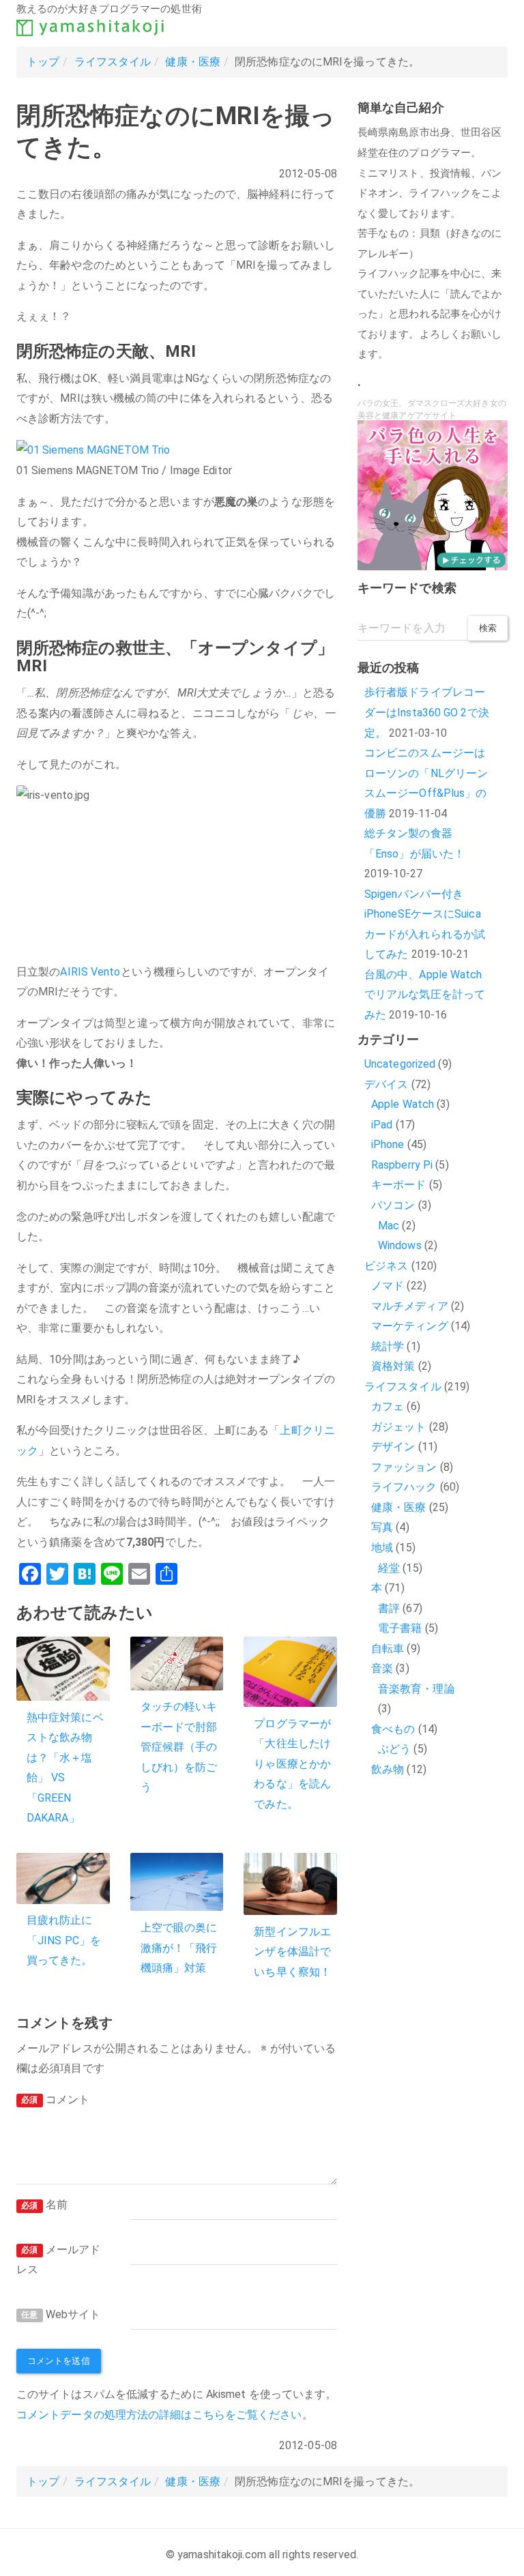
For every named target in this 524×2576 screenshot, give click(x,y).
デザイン (393, 1447)
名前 (44, 2205)
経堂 (389, 1568)
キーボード (399, 1185)
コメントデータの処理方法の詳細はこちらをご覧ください (159, 2415)
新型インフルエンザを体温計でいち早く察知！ (292, 1952)
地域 (382, 1548)
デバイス (386, 1084)
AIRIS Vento (90, 972)
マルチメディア (410, 1306)
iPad (382, 1125)
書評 (389, 1608)
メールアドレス (58, 2260)
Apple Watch (403, 1104)
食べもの (393, 1729)
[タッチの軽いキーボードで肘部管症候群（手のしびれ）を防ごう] (177, 1663)
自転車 (388, 1649)
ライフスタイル (113, 62)
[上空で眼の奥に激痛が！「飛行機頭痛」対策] (177, 1882)
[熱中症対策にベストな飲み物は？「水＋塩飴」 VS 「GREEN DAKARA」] (63, 1669)
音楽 (382, 1668)
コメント (55, 2099)
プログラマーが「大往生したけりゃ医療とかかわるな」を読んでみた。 (292, 1764)
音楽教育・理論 (417, 1689)
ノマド (388, 1286)
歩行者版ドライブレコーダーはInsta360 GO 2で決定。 (427, 712)
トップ (43, 62)
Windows (400, 1245)
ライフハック (404, 1487)
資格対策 (393, 1366)
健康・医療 (193, 62)
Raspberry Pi (402, 1165)
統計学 (388, 1346)
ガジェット (399, 1427)
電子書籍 (400, 1628)
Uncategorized (400, 1064)
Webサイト (61, 2314)
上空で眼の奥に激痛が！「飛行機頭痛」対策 (179, 1948)
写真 (382, 1527)
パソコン (393, 1205)
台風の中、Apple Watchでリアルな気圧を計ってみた (425, 995)
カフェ (388, 1406)
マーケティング (410, 1326)
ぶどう (394, 1749)
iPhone (388, 1144)
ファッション (404, 1467)
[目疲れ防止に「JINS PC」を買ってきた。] (63, 1878)
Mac (389, 1226)
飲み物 (388, 1769)
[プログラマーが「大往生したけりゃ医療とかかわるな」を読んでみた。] (290, 1672)
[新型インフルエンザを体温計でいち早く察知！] (290, 1884)
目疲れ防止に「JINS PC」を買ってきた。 (64, 1940)
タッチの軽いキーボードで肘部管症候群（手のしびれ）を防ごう (179, 1747)
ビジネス (386, 1266)
